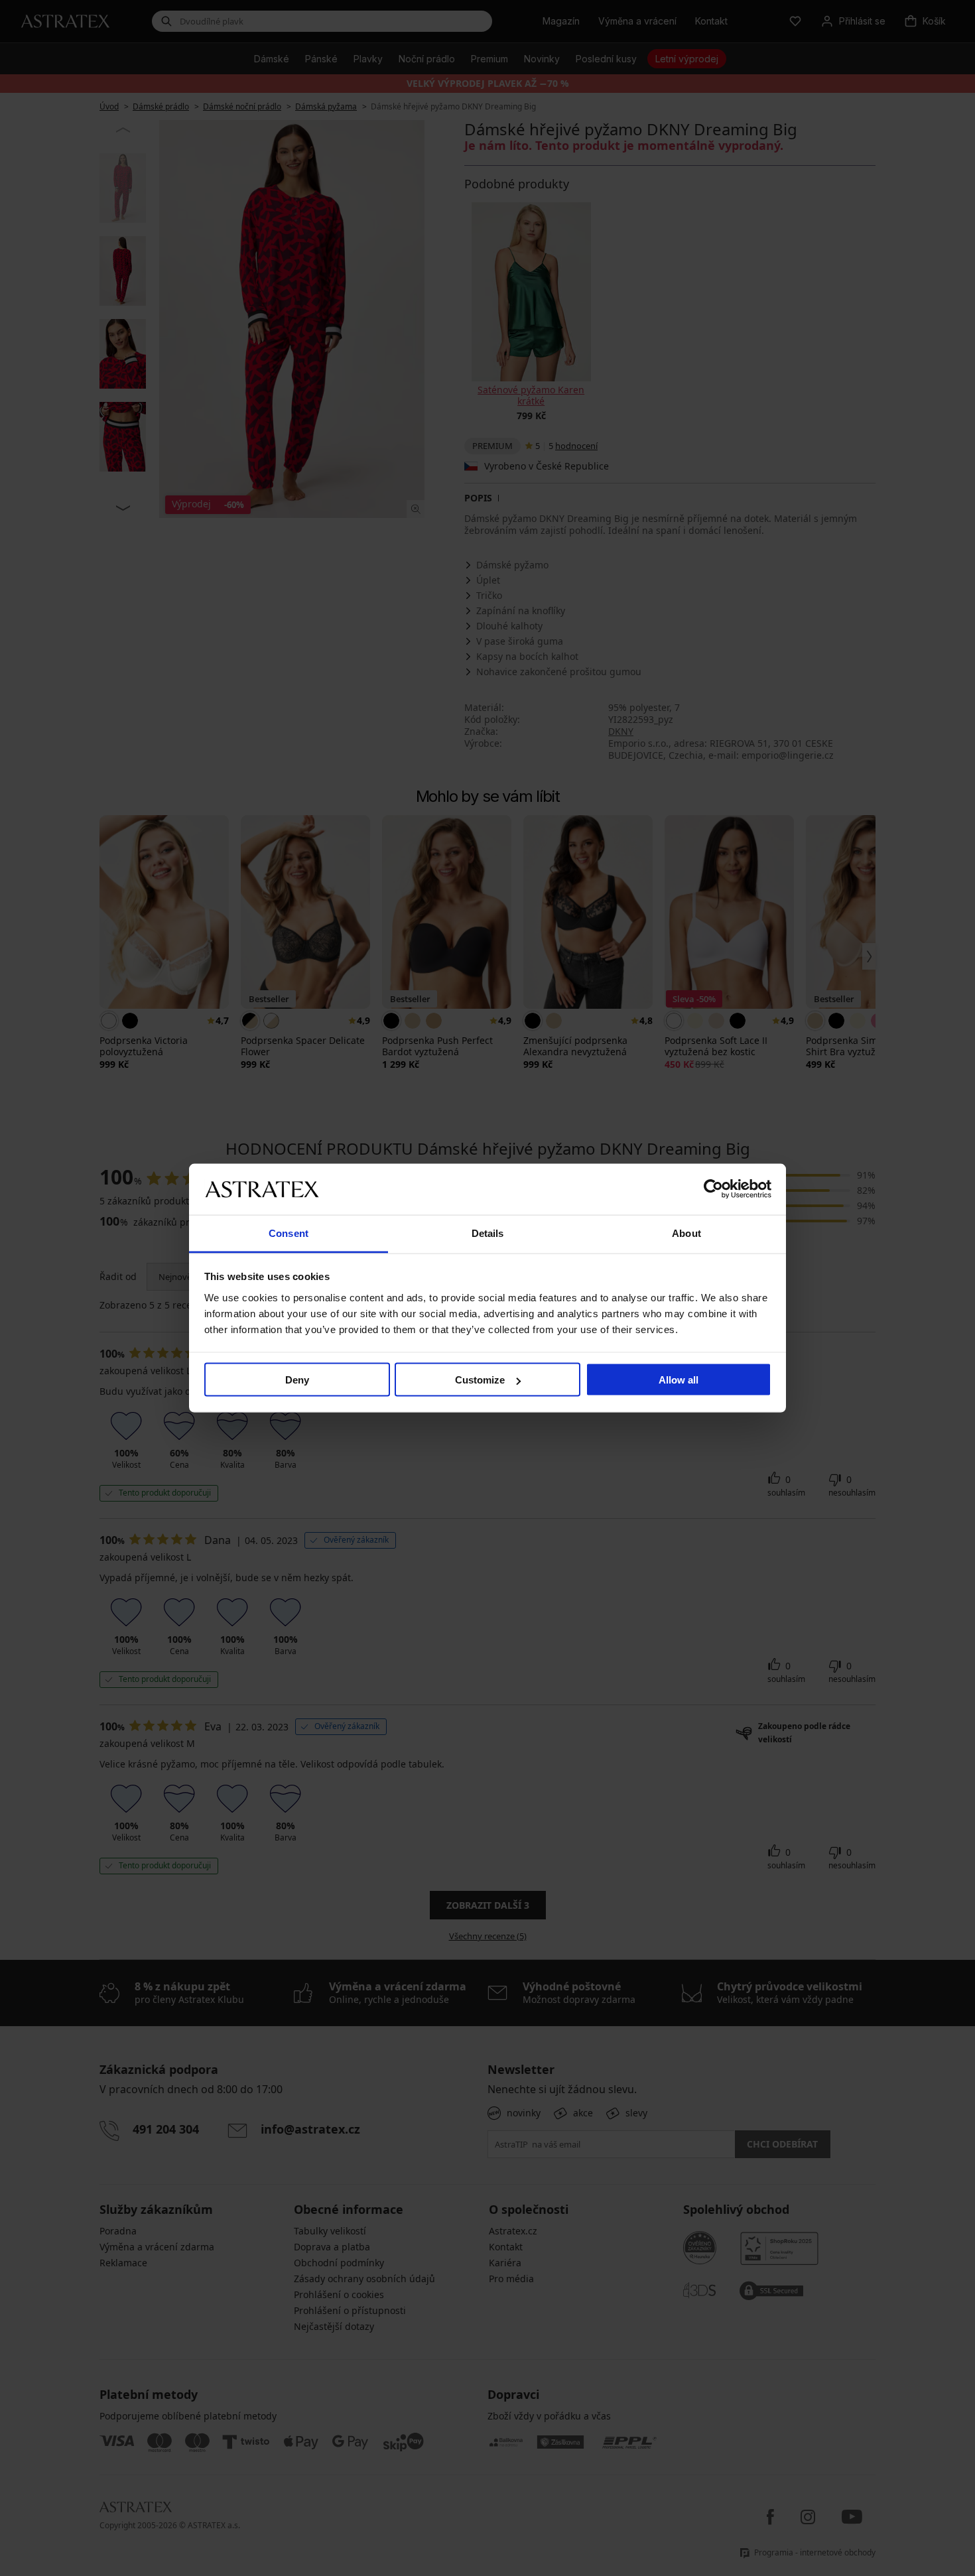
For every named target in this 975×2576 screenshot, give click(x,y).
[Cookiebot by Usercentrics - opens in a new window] (713, 1189)
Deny (297, 1380)
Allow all (679, 1380)
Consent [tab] (289, 1233)
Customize (480, 1380)
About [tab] (686, 1233)
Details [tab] (488, 1233)
